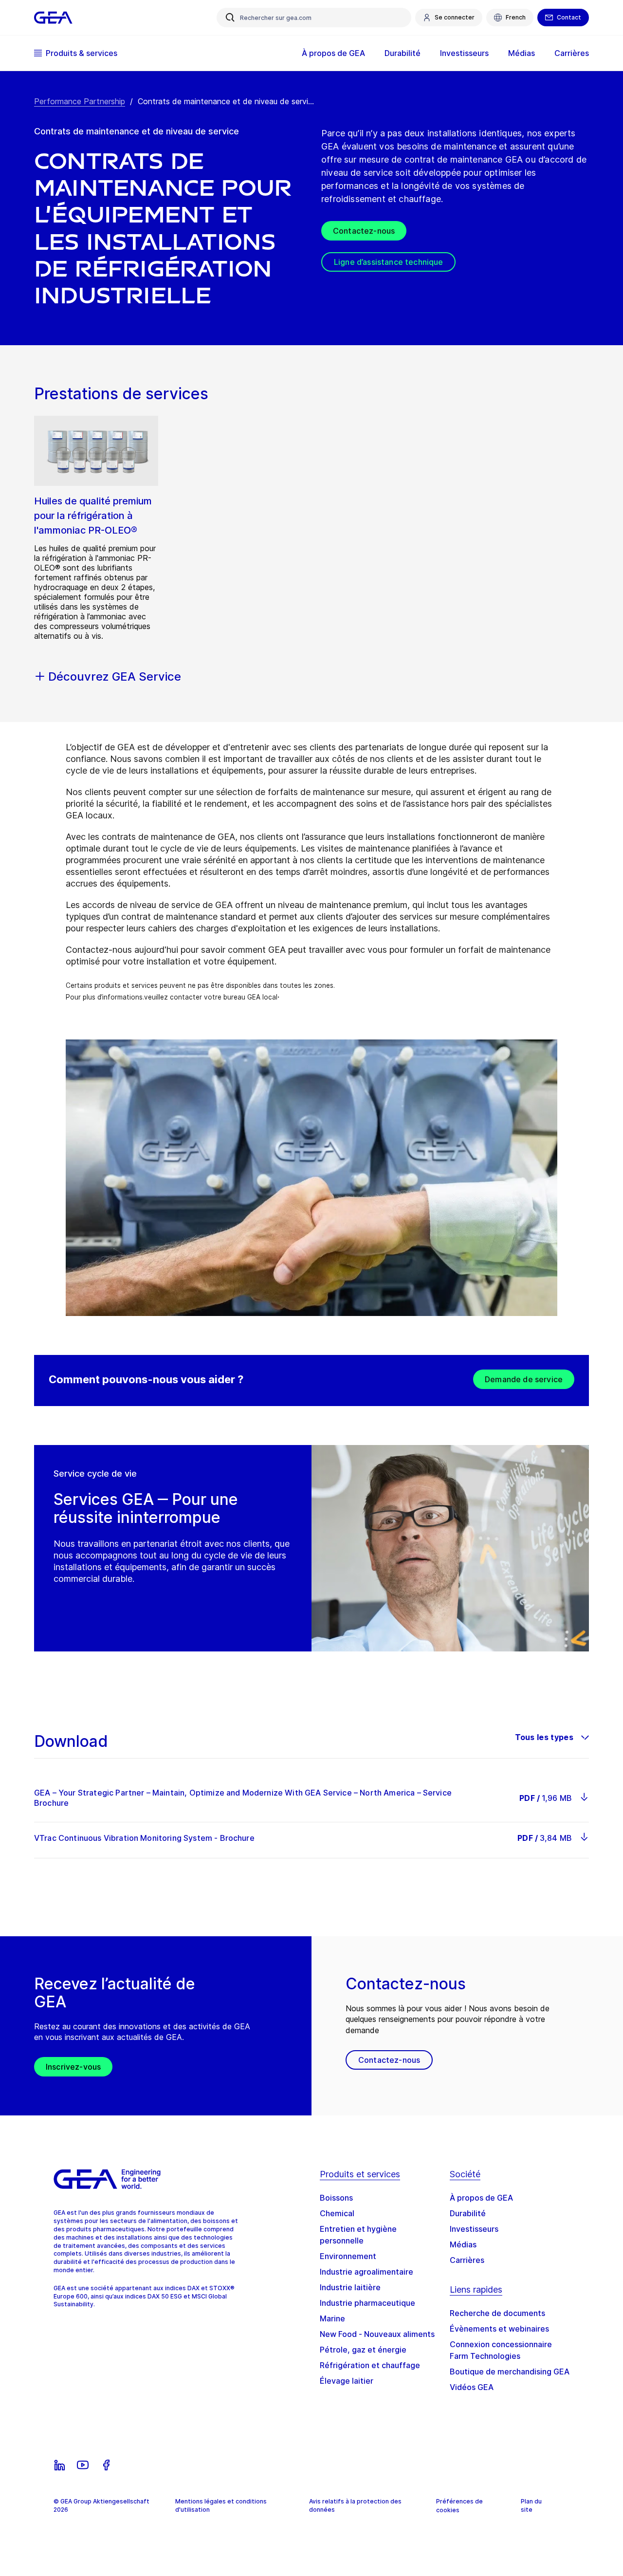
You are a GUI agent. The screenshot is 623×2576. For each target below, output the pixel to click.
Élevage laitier (347, 2381)
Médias (463, 2244)
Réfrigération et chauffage (370, 2365)
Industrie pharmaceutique (367, 2303)
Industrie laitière (350, 2287)
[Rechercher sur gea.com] (230, 18)
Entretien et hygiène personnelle (358, 2235)
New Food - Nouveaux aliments (377, 2334)
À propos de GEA (481, 2198)
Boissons (336, 2198)
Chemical (337, 2213)
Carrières (467, 2260)
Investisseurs (474, 2229)
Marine (332, 2318)
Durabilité (468, 2213)
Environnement (348, 2256)
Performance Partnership (80, 101)
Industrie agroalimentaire (366, 2272)
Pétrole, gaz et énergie (363, 2350)
